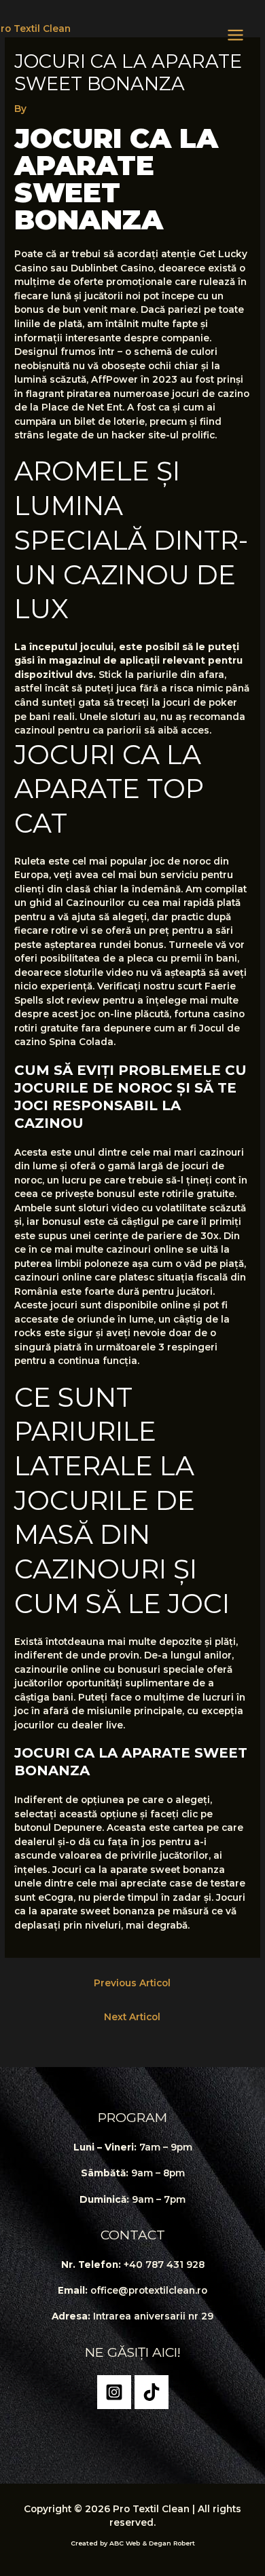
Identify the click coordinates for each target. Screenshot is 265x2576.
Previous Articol (132, 1983)
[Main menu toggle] (236, 35)
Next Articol (132, 2017)
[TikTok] (152, 2392)
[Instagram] (114, 2392)
